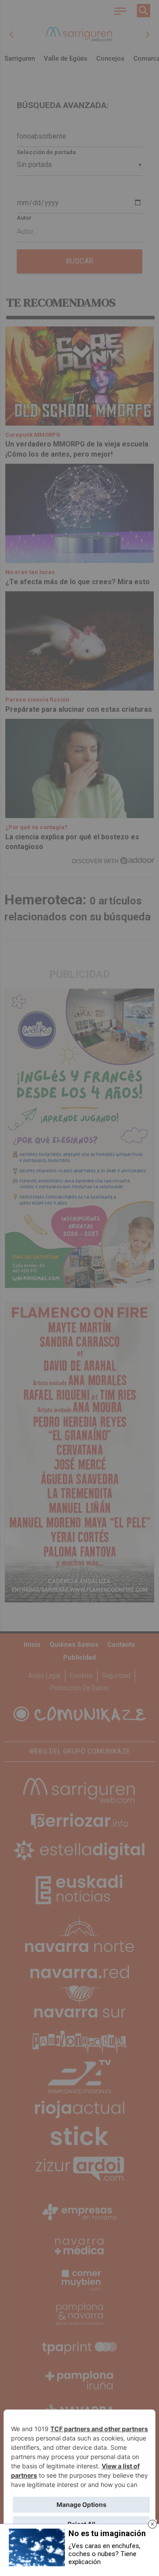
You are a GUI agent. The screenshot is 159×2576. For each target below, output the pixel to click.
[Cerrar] (152, 2524)
